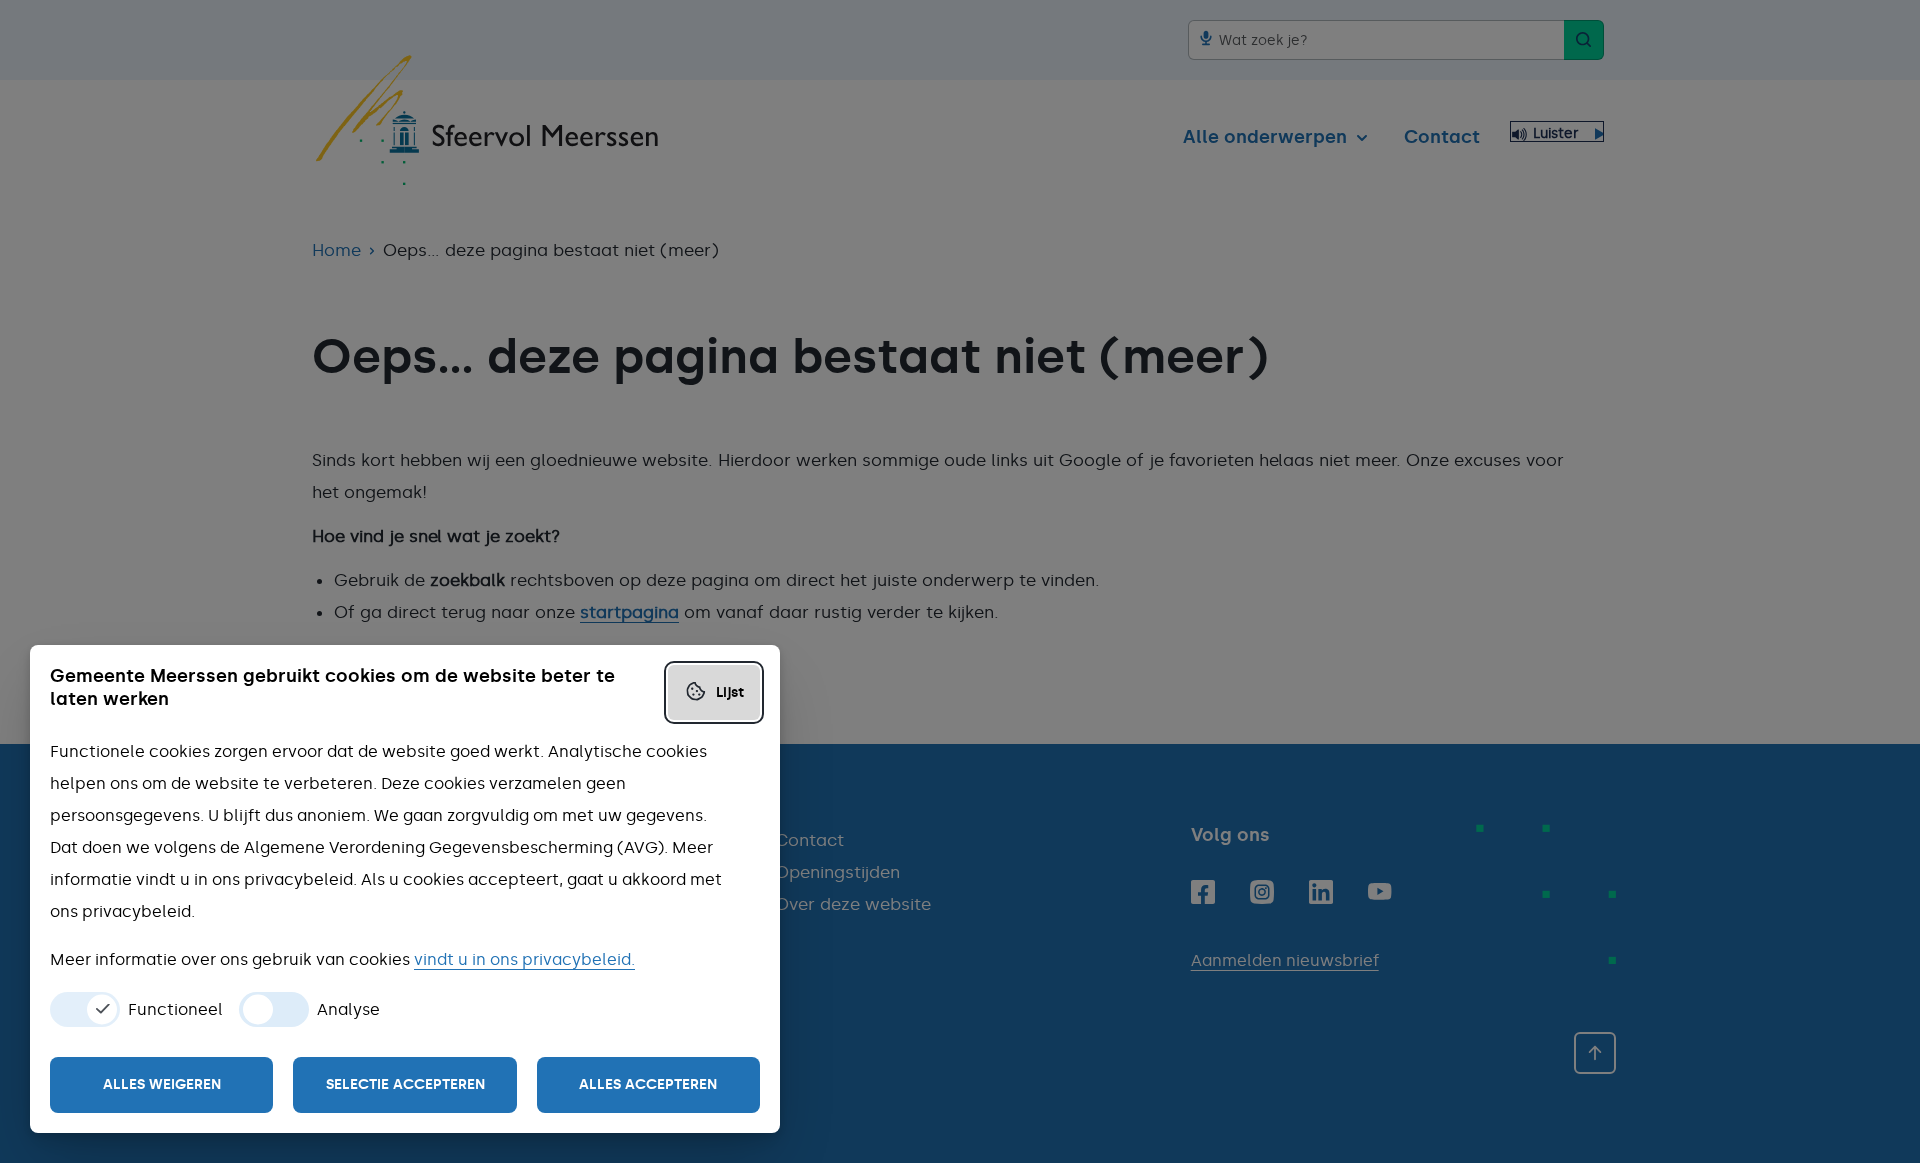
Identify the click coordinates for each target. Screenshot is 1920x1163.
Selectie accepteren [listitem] (405, 1084)
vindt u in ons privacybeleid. (524, 959)
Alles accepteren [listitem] (648, 1084)
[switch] (85, 1009)
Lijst (730, 692)
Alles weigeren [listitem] (162, 1084)
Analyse (348, 1010)
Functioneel (175, 1010)
